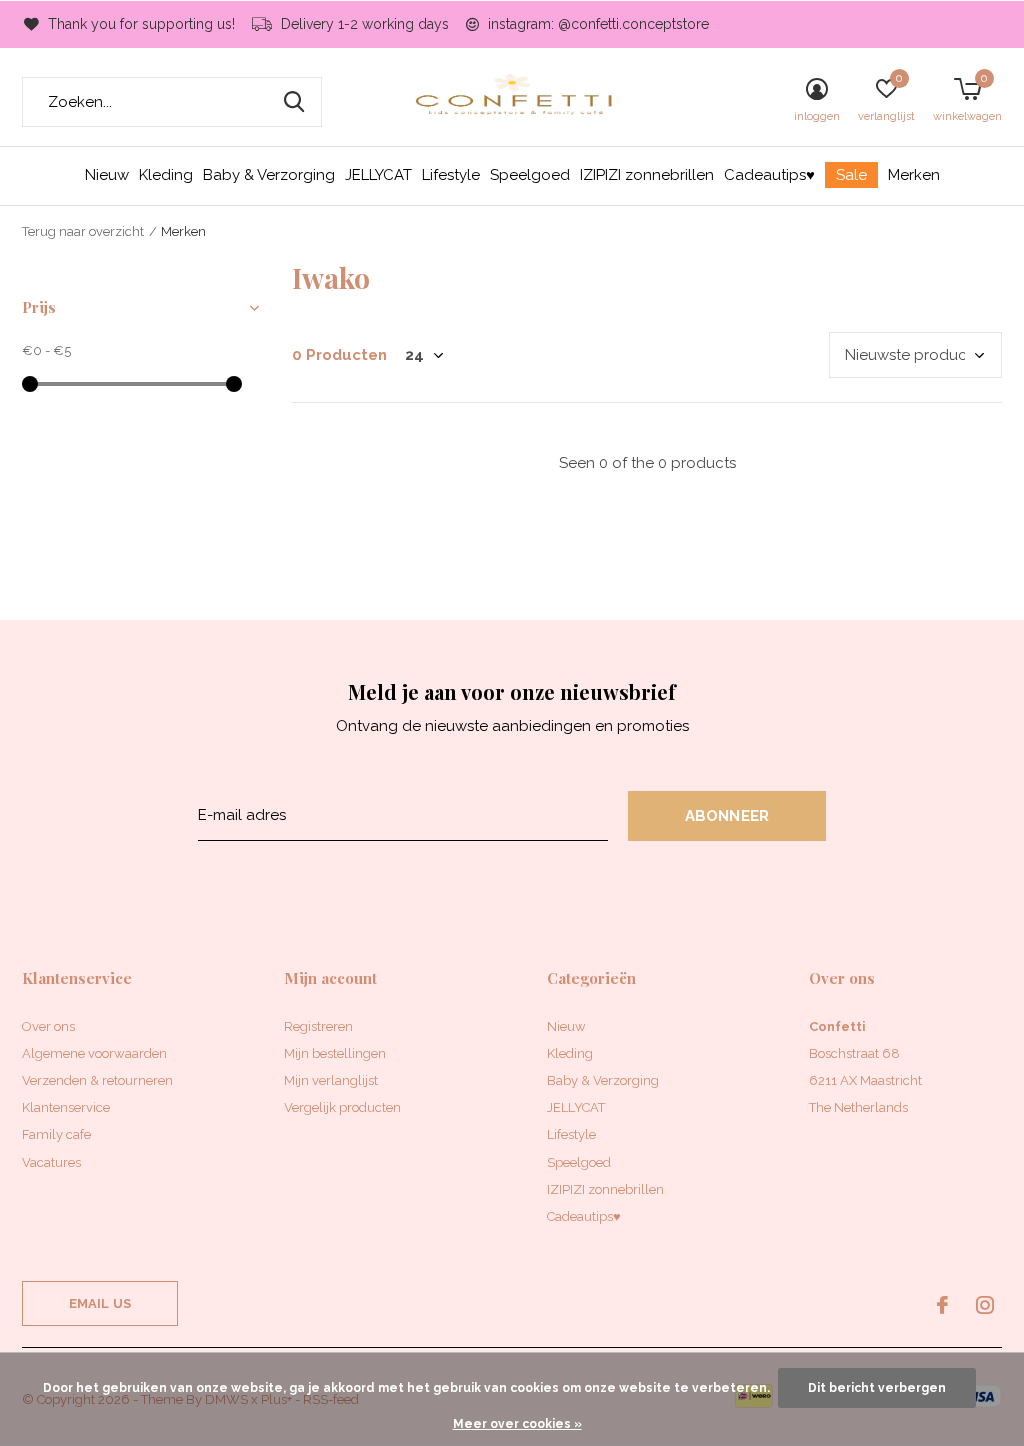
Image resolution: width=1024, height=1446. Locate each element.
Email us (100, 1303)
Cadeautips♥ (769, 175)
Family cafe (56, 1134)
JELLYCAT (378, 175)
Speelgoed (530, 175)
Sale (851, 175)
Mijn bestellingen (335, 1053)
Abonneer (727, 816)
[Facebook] (942, 1305)
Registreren (318, 1026)
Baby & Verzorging (269, 175)
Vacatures (51, 1162)
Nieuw (107, 175)
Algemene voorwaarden (94, 1053)
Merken (914, 175)
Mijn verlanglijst (331, 1080)
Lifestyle (451, 175)
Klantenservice (66, 1107)
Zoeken (294, 102)
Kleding (166, 175)
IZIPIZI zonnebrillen (647, 175)
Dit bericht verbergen (877, 1388)
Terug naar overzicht (83, 231)
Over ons (48, 1026)
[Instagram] (985, 1305)
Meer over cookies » (517, 1424)
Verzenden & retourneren (97, 1080)
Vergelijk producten (342, 1107)
